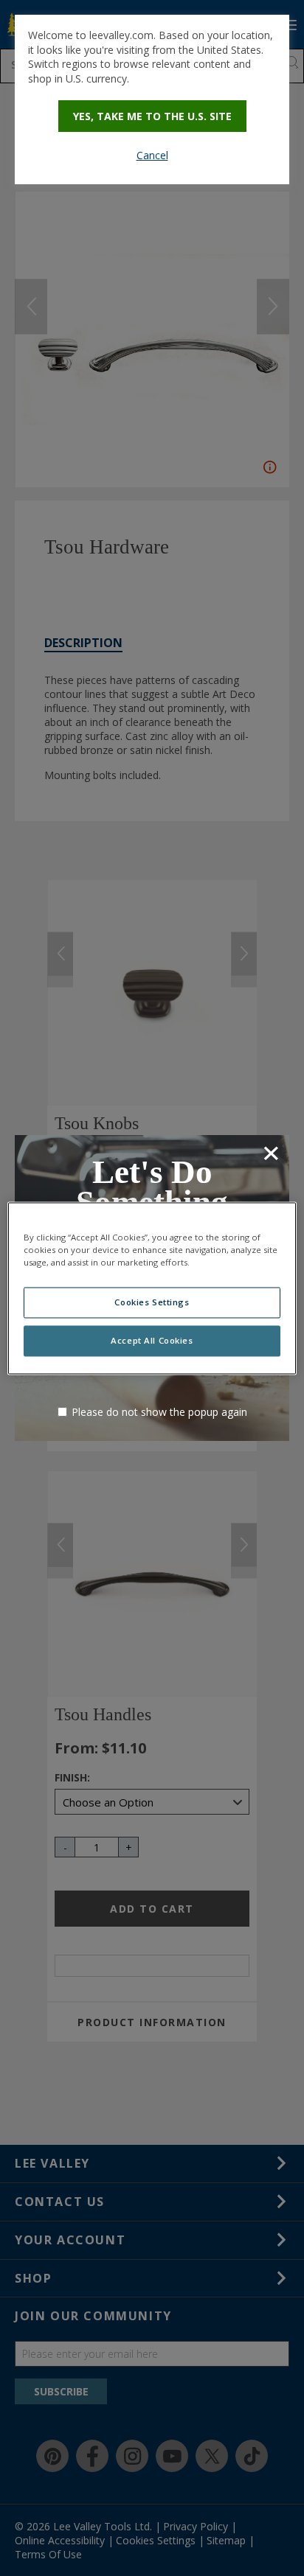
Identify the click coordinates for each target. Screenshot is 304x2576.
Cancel (152, 155)
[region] (152, 1288)
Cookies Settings (152, 1302)
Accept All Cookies (152, 1340)
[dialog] (152, 100)
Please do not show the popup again (159, 1412)
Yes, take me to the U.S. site (152, 116)
